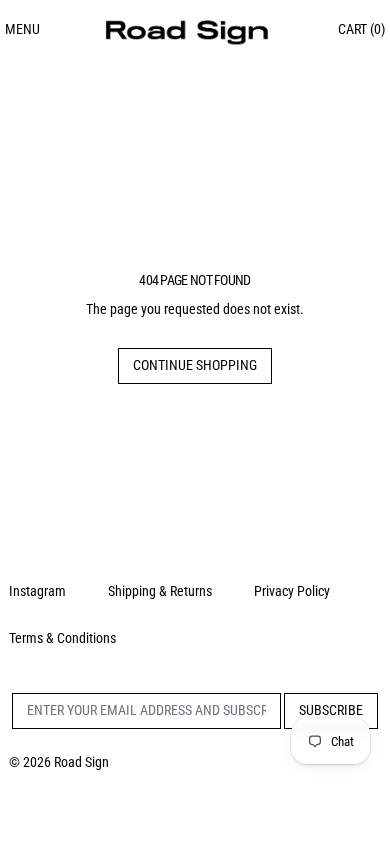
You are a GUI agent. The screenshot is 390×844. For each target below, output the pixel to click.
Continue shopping (195, 365)
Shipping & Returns (160, 591)
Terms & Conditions (62, 638)
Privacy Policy (292, 591)
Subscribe (331, 710)
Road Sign (81, 762)
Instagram (37, 591)
